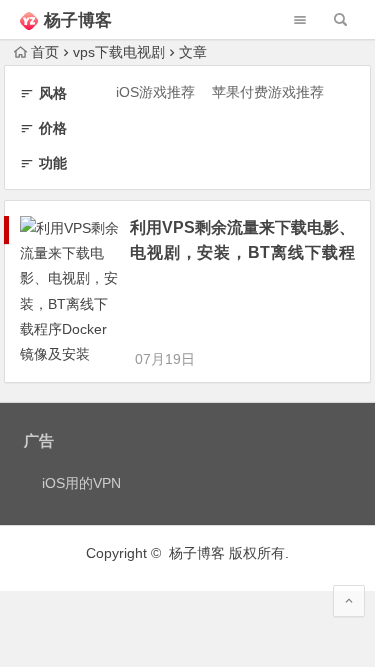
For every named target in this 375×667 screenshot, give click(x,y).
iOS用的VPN (81, 483)
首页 (45, 52)
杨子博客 (78, 20)
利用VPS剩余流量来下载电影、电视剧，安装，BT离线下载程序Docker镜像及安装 (242, 252)
